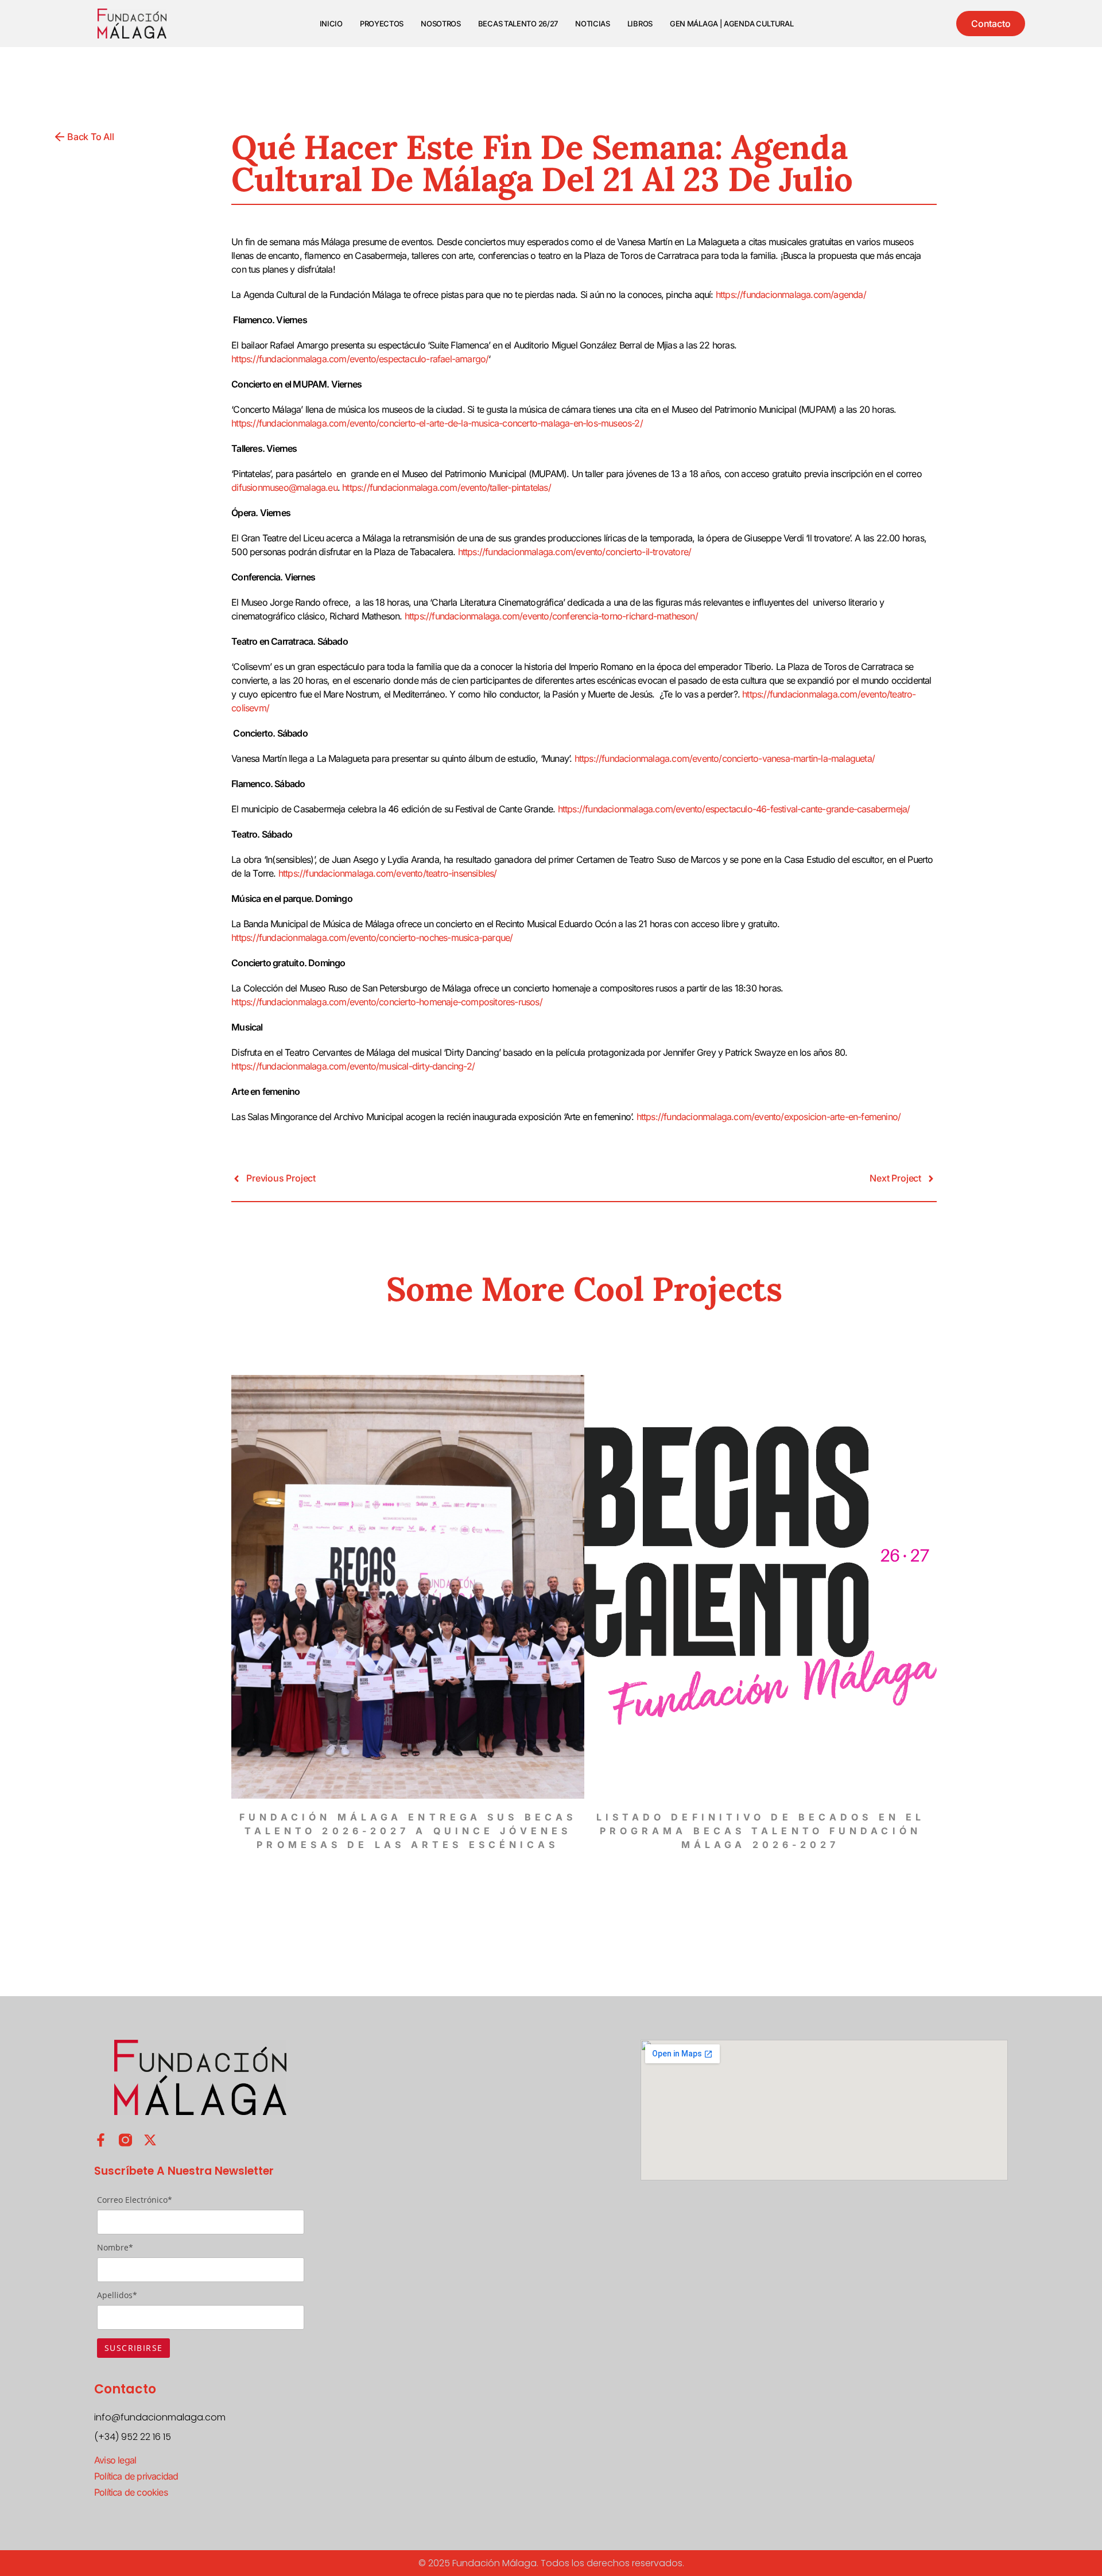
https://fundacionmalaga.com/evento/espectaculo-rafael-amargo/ (360, 359)
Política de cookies (131, 2492)
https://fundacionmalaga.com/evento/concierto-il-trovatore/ (575, 552)
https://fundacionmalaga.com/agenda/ (791, 295)
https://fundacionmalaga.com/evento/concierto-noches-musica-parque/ (372, 938)
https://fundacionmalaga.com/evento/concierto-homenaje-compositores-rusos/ (387, 1002)
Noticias (593, 24)
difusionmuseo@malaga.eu (284, 487)
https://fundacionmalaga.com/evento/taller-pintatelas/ (447, 487)
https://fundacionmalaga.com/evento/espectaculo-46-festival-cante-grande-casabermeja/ (734, 809)
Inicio (331, 24)
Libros (640, 24)
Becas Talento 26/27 (518, 24)
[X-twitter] (150, 2140)
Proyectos (382, 24)
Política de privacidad (136, 2476)
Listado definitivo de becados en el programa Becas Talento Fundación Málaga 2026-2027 (761, 1831)
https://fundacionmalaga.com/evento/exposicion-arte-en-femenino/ (769, 1117)
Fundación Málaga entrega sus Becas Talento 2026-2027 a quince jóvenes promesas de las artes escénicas (408, 1831)
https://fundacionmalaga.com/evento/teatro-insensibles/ (388, 873)
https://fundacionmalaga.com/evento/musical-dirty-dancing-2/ (353, 1066)
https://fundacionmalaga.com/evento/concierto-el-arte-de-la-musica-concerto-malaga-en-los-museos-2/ (437, 423)
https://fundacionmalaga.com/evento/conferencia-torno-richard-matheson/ (551, 616)
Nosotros (441, 24)
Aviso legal (115, 2460)
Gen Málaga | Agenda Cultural (732, 24)
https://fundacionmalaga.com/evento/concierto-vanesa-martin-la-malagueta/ (725, 758)
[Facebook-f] (101, 2140)
